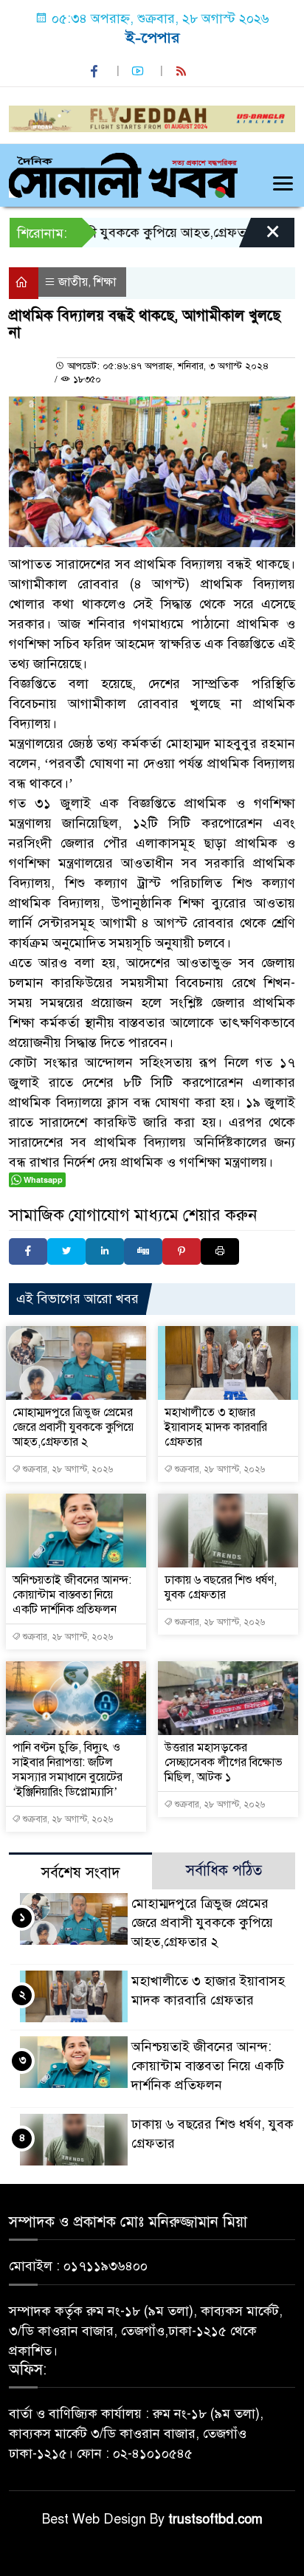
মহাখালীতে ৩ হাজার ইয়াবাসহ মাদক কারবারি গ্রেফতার (216, 1427)
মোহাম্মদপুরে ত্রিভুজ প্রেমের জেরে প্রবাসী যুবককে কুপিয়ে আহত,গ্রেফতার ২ (73, 1427)
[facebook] (96, 71)
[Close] (260, 236)
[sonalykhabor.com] (123, 174)
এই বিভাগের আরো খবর (77, 1299)
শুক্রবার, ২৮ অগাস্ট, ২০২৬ (67, 1469)
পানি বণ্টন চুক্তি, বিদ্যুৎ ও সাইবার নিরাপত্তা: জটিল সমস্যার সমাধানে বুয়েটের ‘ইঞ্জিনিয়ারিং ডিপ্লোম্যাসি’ (68, 1770)
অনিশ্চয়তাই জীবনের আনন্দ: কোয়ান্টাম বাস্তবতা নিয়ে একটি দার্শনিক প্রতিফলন (72, 1595)
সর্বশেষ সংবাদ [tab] (81, 1873)
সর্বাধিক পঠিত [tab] (224, 1871)
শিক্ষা (105, 282)
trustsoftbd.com (215, 2519)
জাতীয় (73, 282)
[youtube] (139, 71)
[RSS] (183, 71)
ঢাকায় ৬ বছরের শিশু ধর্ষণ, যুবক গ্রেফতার (221, 1587)
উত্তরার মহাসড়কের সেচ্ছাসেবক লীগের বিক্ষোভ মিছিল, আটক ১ (224, 1762)
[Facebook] (28, 1251)
